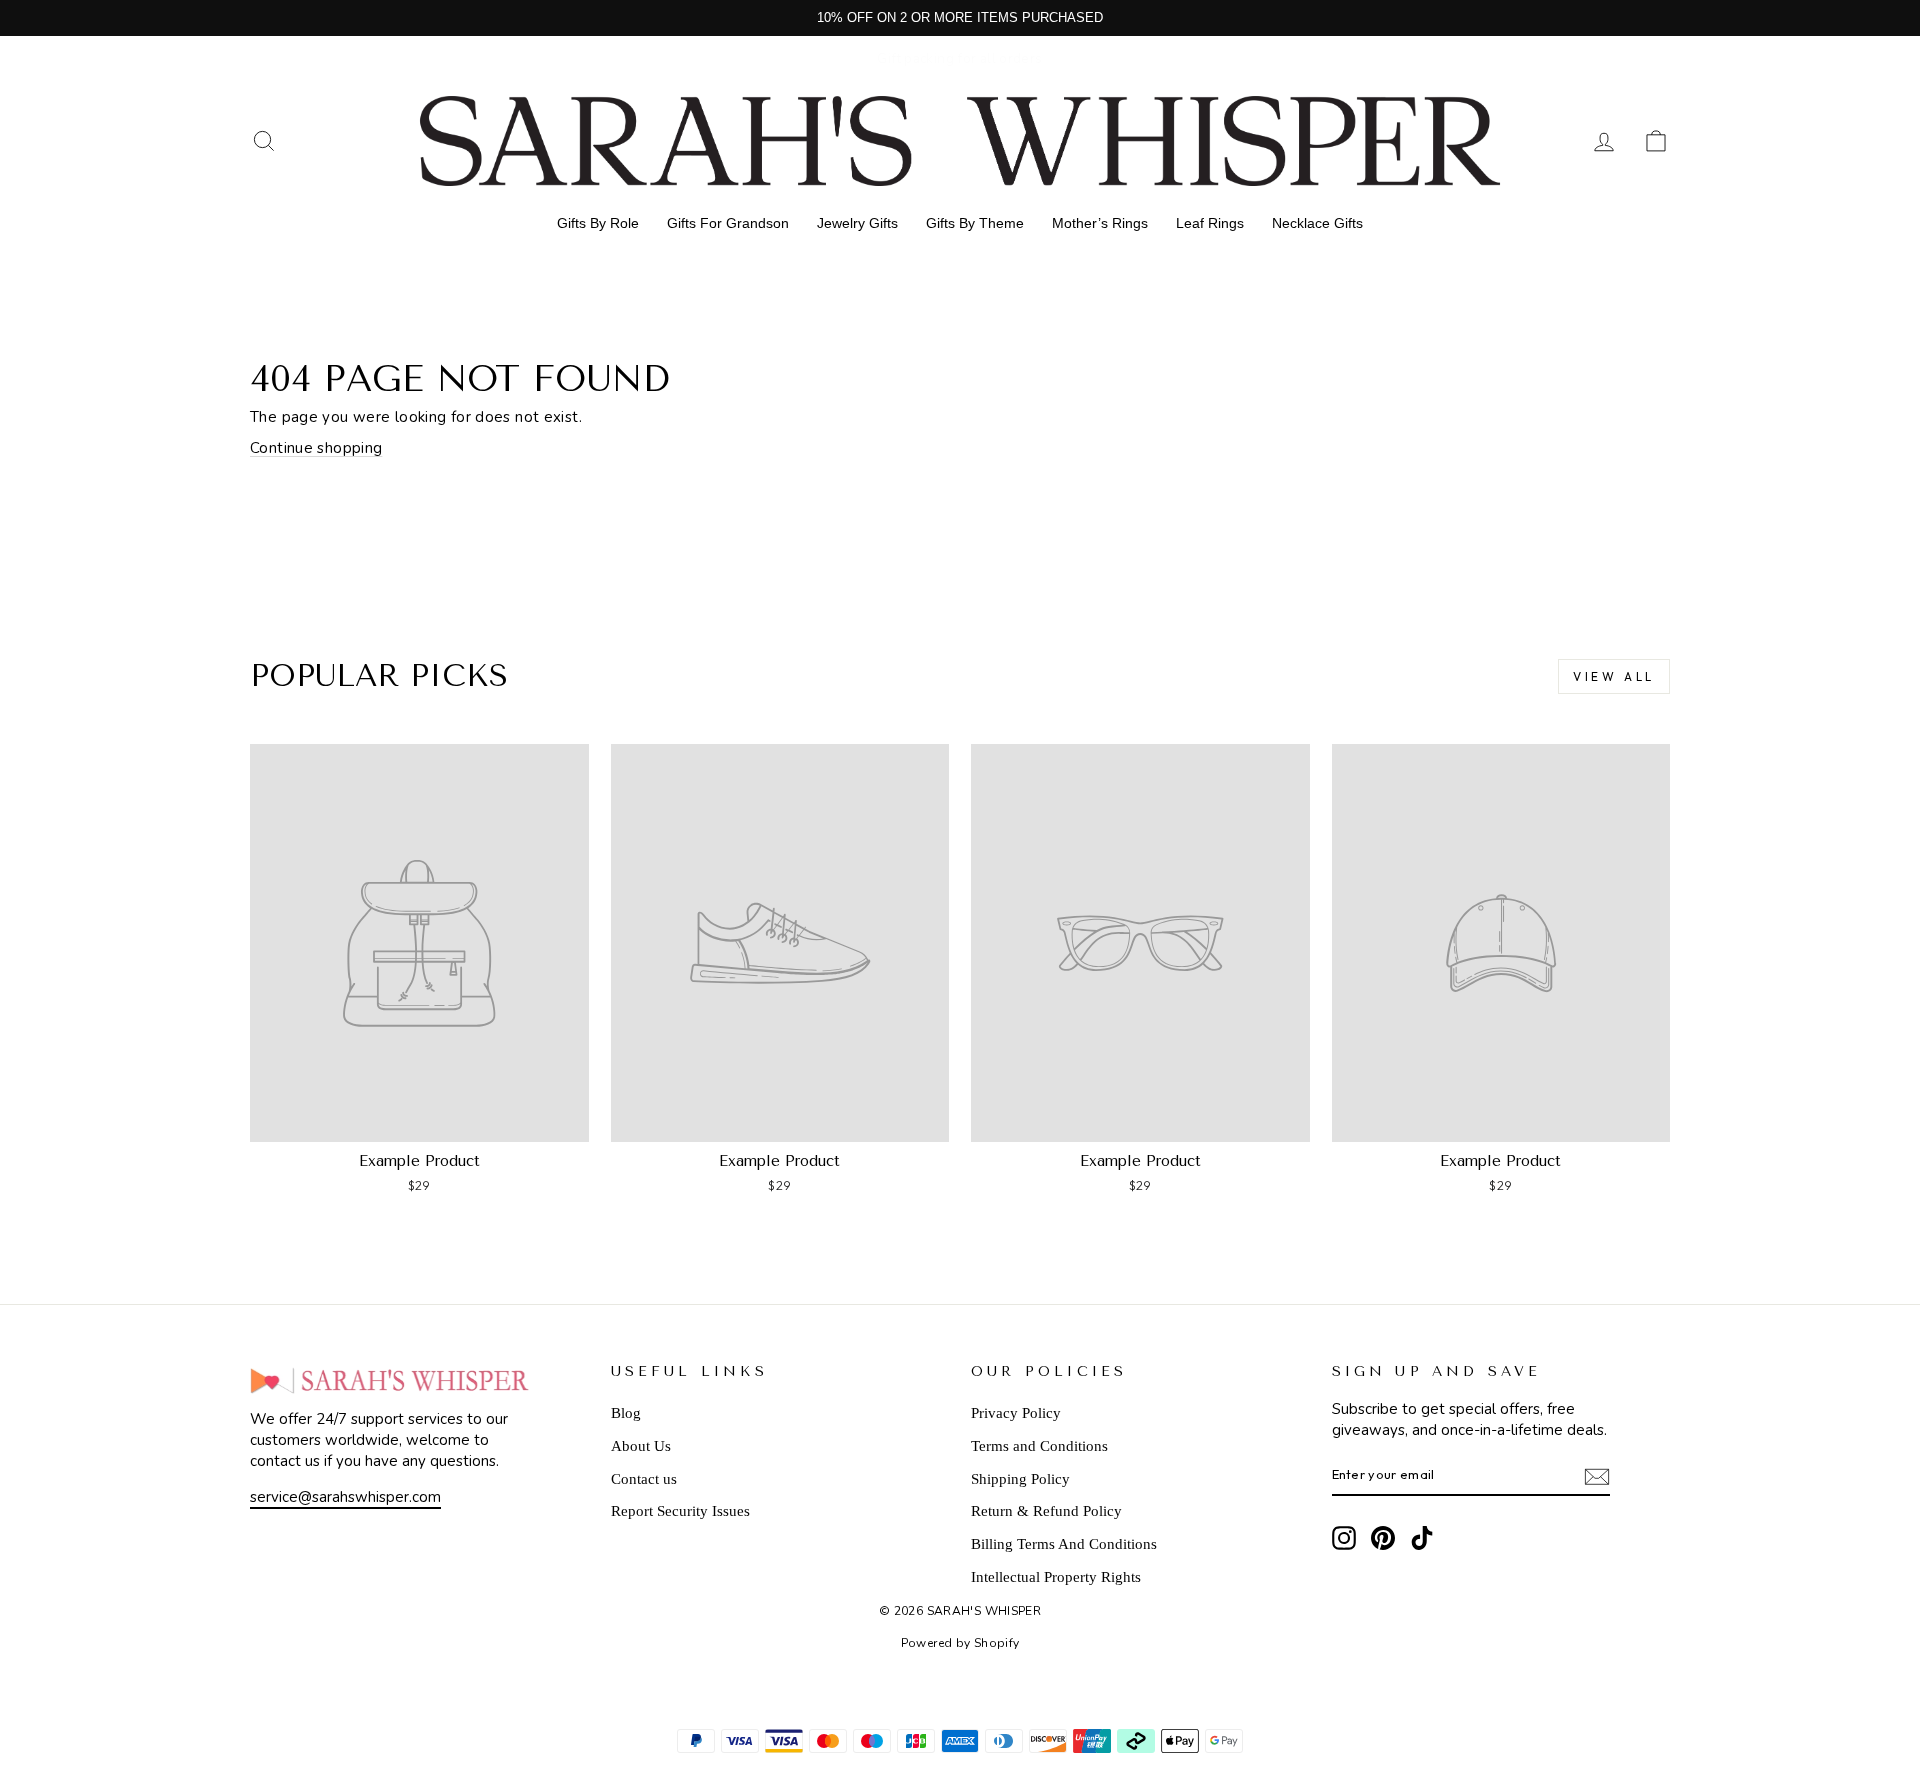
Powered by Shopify (960, 1643)
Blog (626, 1413)
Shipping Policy (1020, 1479)
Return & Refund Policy (1046, 1511)
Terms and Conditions (1039, 1446)
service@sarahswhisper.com (345, 1497)
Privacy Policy (1016, 1413)
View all (1614, 676)
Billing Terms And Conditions (1064, 1544)
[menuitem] (598, 223)
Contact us (644, 1479)
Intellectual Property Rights (1056, 1577)
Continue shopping (316, 448)
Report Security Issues (680, 1511)
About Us (641, 1446)
